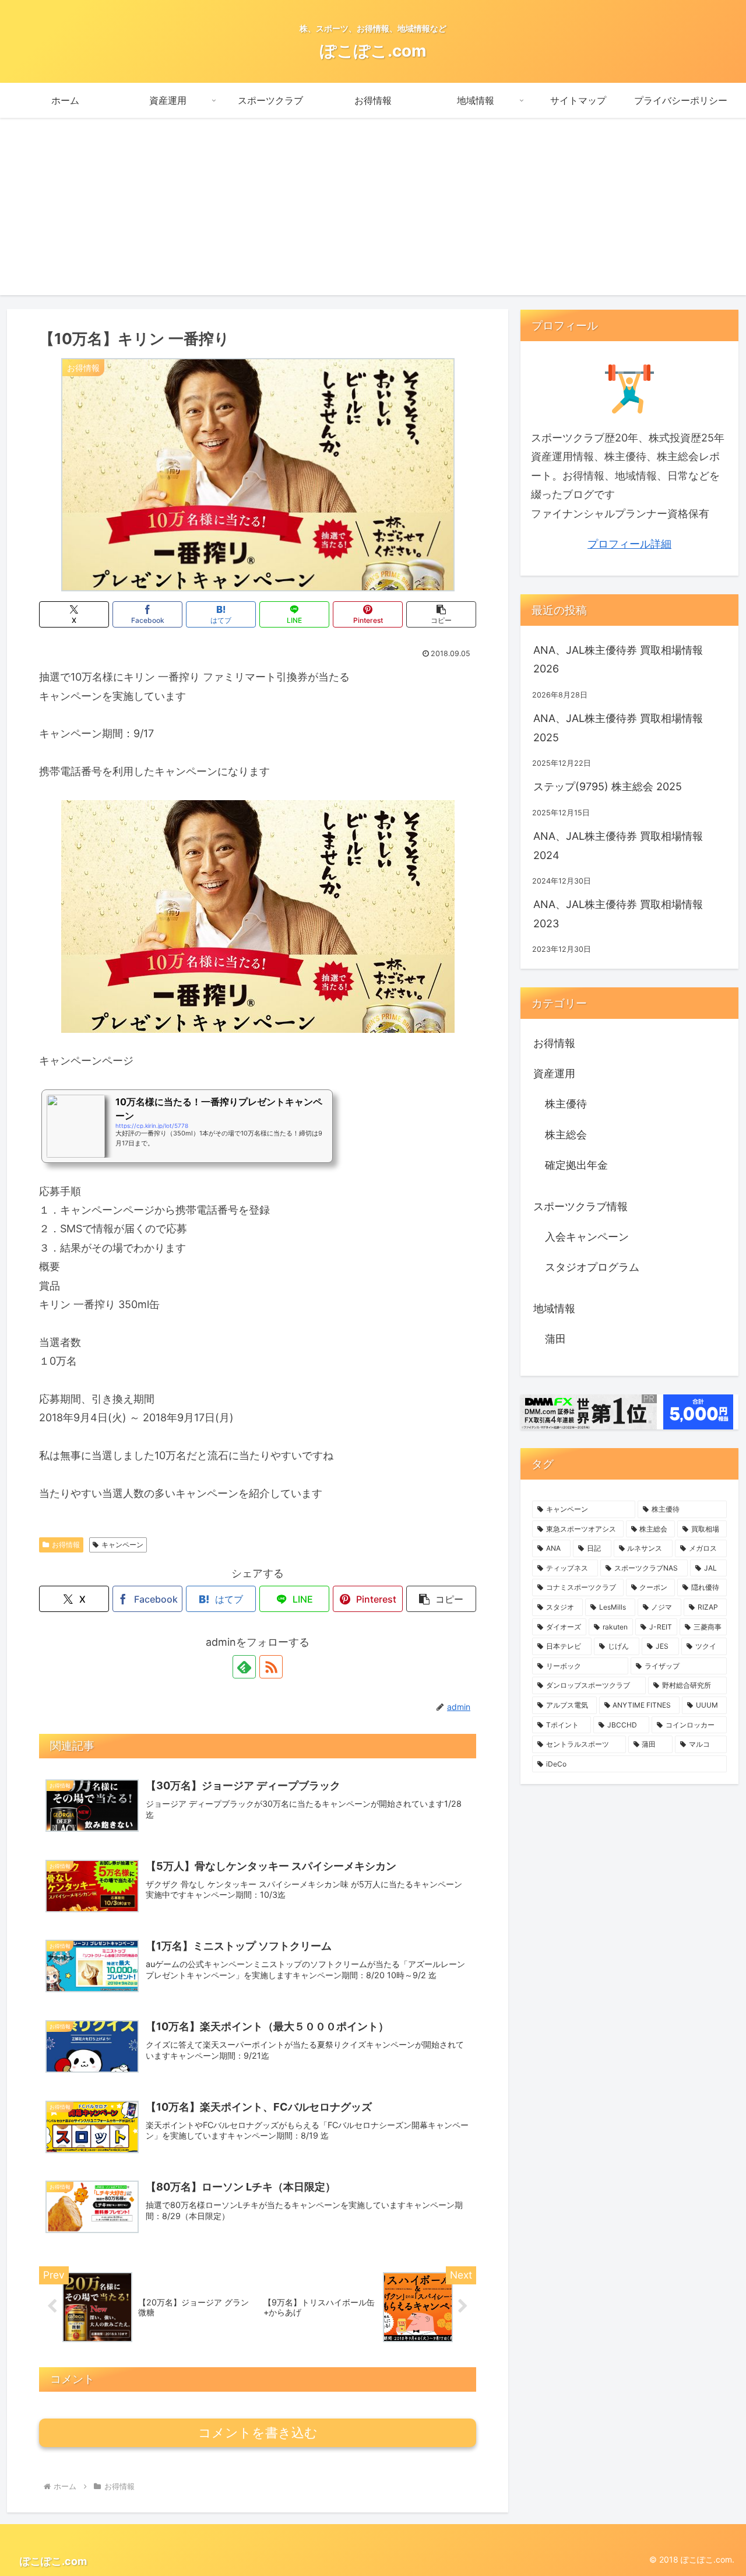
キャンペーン (122, 1545)
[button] (441, 614)
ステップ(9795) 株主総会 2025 (608, 786)
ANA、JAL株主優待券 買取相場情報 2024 (618, 845)
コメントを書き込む (258, 2433)
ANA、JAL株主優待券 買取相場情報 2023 (618, 914)
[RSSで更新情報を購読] (271, 1667)
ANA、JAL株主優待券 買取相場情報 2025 (618, 728)
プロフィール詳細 (629, 544)
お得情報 (66, 1545)
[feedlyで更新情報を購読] (244, 1667)
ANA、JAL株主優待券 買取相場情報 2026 (618, 659)
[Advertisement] (373, 213)
